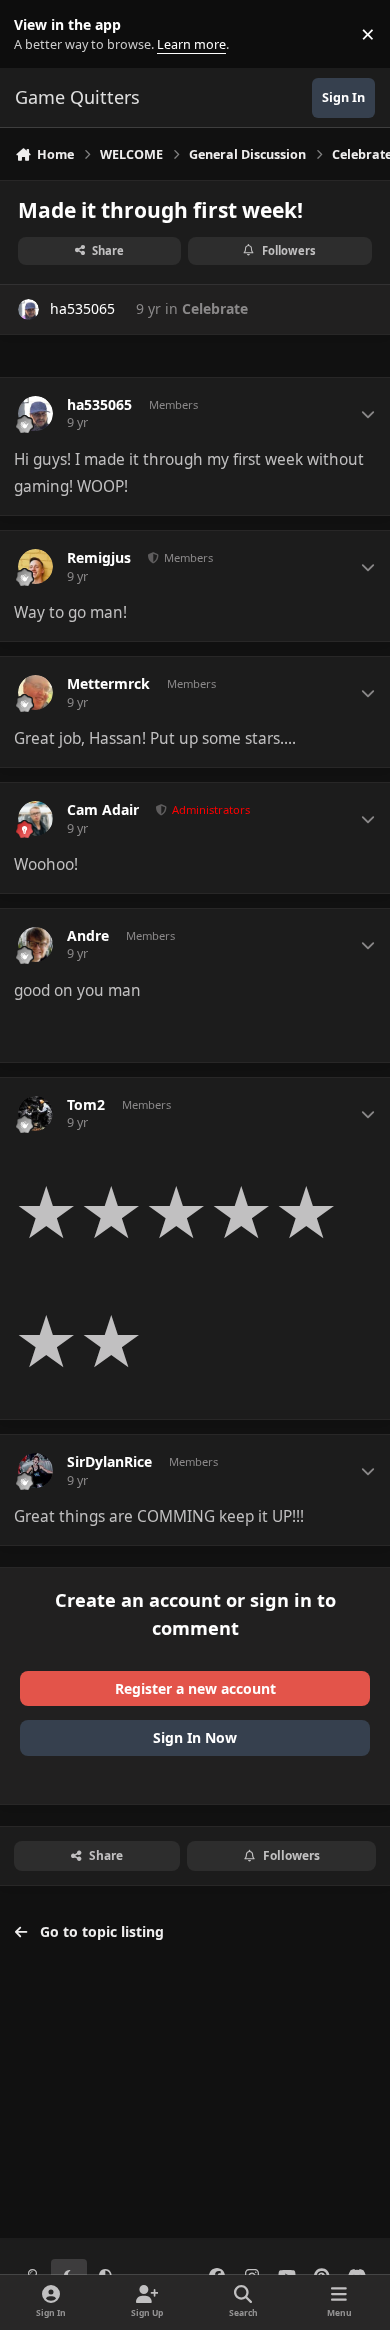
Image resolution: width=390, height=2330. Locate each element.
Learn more (38, 34)
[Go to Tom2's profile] (35, 1113)
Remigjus (99, 558)
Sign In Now (195, 1737)
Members (187, 557)
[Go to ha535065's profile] (28, 309)
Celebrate (215, 308)
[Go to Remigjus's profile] (35, 566)
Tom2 (86, 1105)
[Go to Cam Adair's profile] (35, 818)
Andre (88, 936)
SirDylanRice (109, 1462)
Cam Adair (103, 810)
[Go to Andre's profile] (35, 944)
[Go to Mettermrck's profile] (35, 692)
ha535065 (82, 308)
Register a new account (195, 1688)
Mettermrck (108, 684)
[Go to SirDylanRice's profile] (35, 1470)
